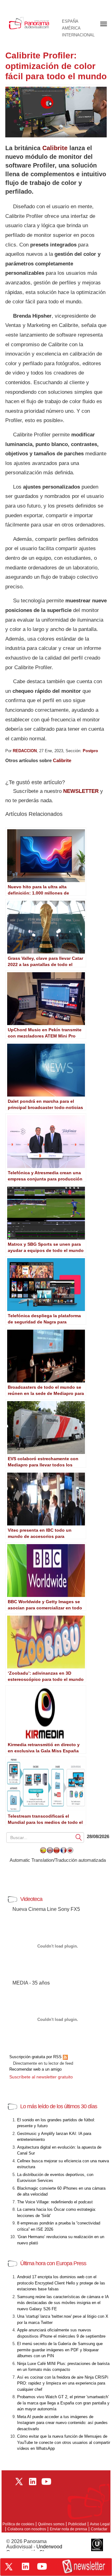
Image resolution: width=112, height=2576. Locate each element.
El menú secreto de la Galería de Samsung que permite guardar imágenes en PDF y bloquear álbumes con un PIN (60, 2350)
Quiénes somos (51, 2524)
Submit (79, 1837)
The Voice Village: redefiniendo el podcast (55, 2202)
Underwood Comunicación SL (34, 2549)
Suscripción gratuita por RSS (36, 2057)
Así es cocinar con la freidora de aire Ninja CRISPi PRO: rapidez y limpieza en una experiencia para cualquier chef (63, 2383)
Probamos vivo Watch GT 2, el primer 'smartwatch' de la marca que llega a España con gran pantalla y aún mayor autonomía (63, 2403)
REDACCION (25, 751)
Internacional (78, 35)
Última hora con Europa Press (53, 2263)
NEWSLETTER (81, 791)
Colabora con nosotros (27, 2529)
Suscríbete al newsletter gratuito (41, 2077)
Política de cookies (18, 2524)
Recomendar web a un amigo (35, 2069)
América (71, 28)
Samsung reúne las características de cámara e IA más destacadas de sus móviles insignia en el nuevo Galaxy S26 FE (63, 2303)
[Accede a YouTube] (42, 2566)
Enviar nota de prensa (68, 2529)
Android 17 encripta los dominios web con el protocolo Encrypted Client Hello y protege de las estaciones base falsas (61, 2283)
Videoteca (31, 1899)
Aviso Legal (100, 2524)
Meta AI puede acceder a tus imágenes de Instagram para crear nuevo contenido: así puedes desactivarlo (62, 2423)
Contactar (99, 2529)
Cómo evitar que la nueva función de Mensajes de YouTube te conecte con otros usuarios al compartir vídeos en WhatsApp (64, 2442)
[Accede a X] (9, 2567)
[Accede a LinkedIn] (26, 2566)
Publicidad (77, 2524)
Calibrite (55, 148)
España (70, 21)
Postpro (90, 751)
